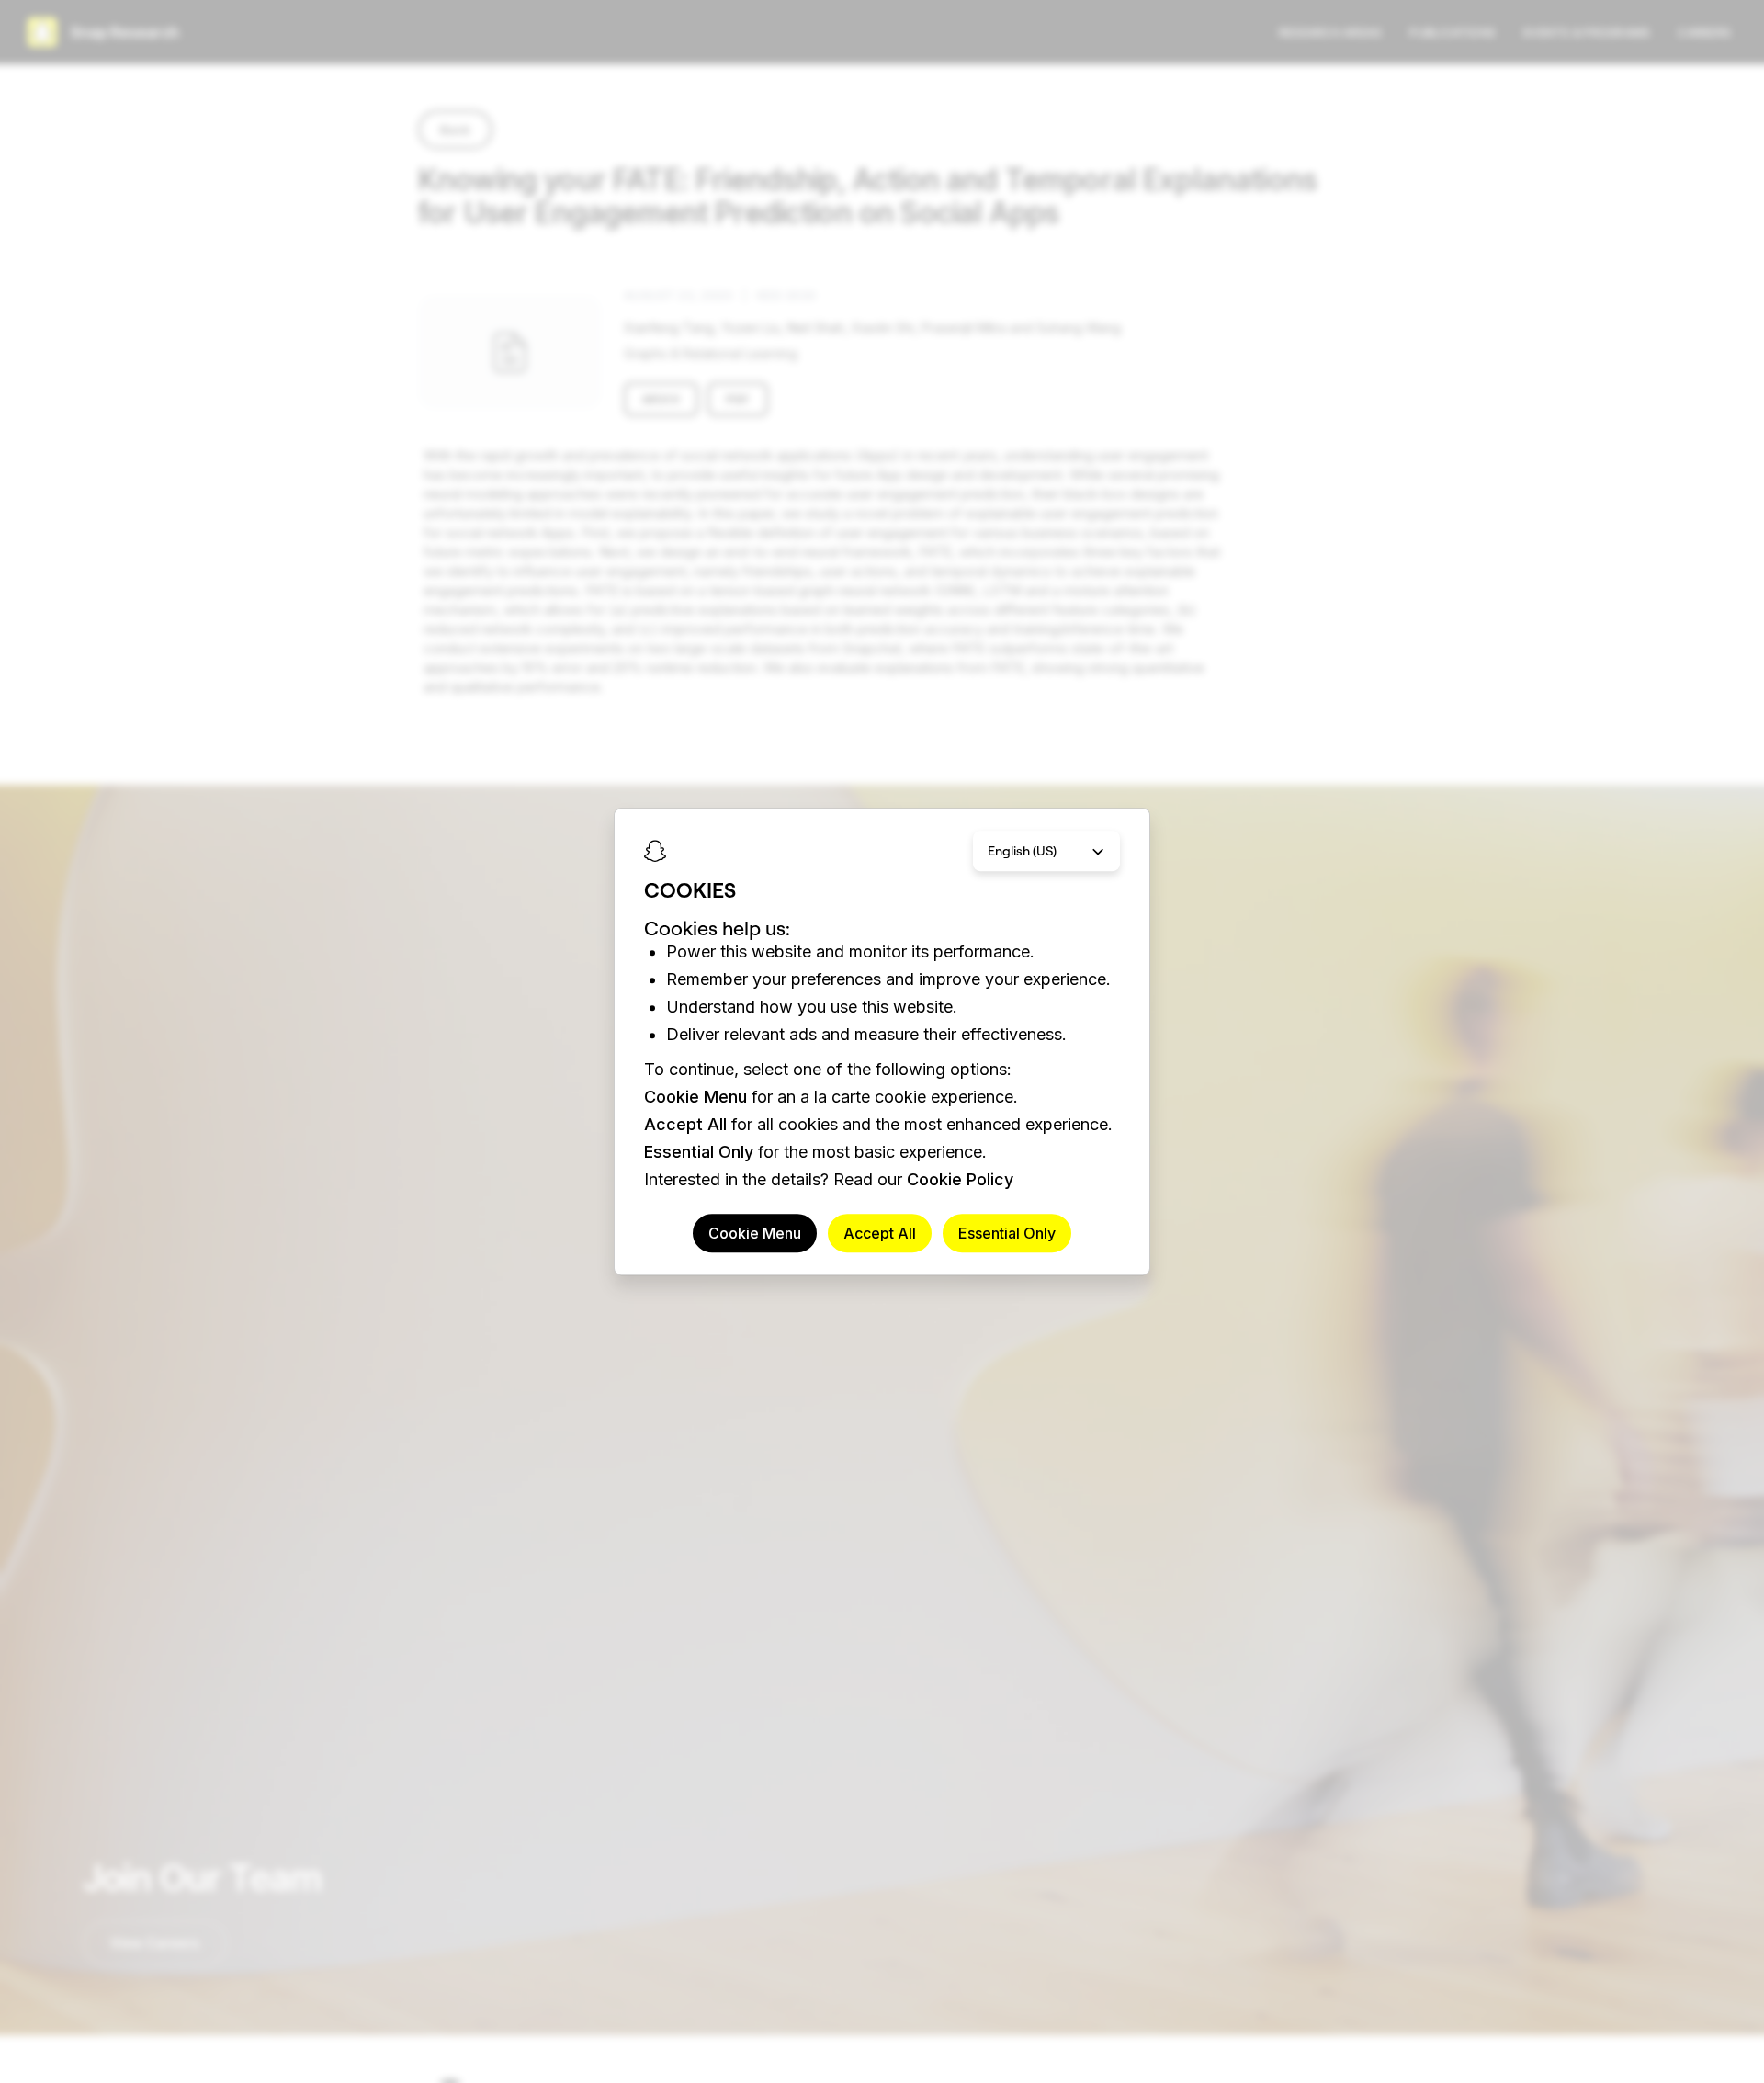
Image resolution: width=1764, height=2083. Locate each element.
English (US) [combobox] (1022, 851)
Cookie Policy (960, 1179)
